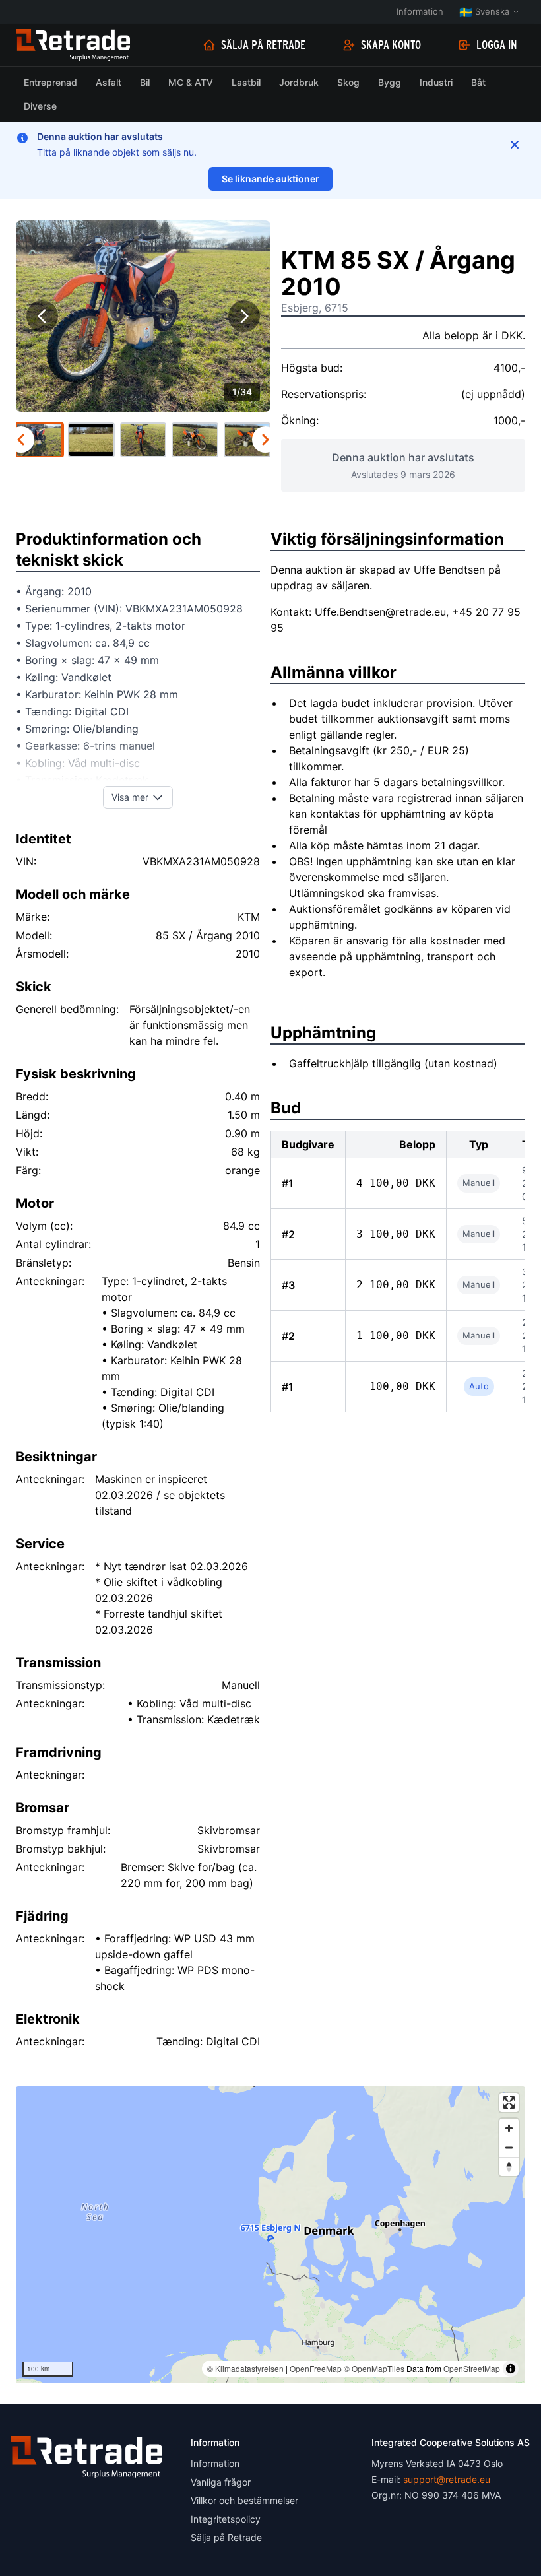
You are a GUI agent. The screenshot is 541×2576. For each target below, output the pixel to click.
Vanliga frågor (221, 2482)
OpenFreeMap (316, 2368)
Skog (348, 82)
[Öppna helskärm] (509, 2102)
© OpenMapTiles (374, 2368)
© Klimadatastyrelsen (245, 2368)
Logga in (497, 45)
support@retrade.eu (447, 2479)
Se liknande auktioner (270, 179)
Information (420, 11)
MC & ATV (191, 82)
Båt (478, 82)
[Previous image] (42, 316)
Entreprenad (50, 82)
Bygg (390, 82)
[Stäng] (515, 145)
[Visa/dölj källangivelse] (511, 2369)
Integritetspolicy (226, 2519)
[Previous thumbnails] (21, 440)
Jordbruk (299, 82)
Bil (145, 82)
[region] (270, 2235)
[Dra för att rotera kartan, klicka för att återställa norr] (509, 2166)
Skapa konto (391, 45)
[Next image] (244, 316)
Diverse (40, 106)
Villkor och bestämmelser (244, 2500)
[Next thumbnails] (265, 440)
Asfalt (109, 82)
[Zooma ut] (509, 2147)
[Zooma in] (509, 2128)
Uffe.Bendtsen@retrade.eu (380, 612)
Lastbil (246, 82)
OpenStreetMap (472, 2368)
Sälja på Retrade (263, 45)
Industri (436, 82)
